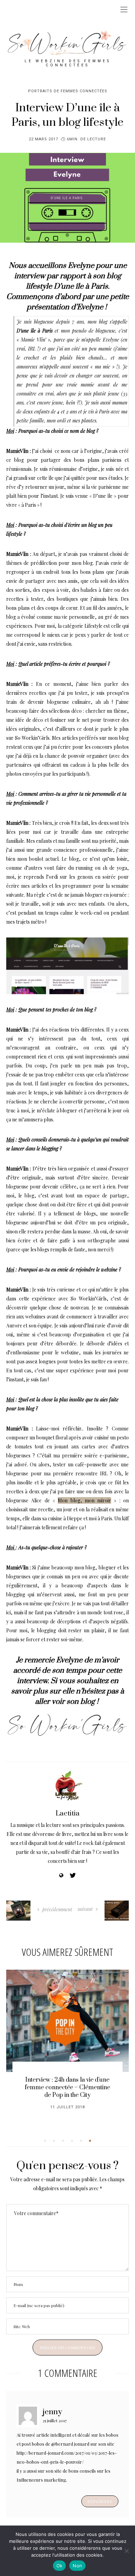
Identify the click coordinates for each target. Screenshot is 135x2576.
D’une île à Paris (81, 286)
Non (77, 2566)
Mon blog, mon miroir (84, 1500)
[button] (45, 2141)
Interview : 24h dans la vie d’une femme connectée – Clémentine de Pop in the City (67, 2088)
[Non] (126, 2551)
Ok (60, 2566)
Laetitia (68, 1814)
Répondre (100, 2501)
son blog (81, 1702)
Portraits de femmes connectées (68, 91)
